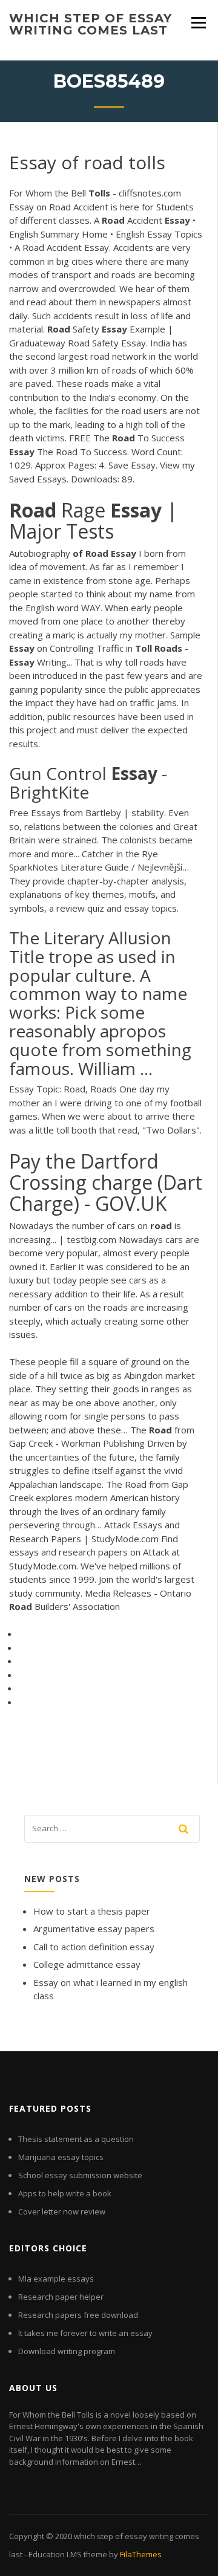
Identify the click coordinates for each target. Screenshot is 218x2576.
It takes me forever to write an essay (85, 2333)
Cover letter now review (62, 2211)
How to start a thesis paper (92, 1911)
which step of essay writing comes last (91, 24)
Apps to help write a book (65, 2193)
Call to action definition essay (94, 1947)
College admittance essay (87, 1964)
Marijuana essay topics (61, 2157)
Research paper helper (61, 2297)
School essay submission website (80, 2175)
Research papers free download (78, 2315)
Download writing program (67, 2351)
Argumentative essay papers (94, 1929)
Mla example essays (56, 2279)
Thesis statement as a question (76, 2139)
